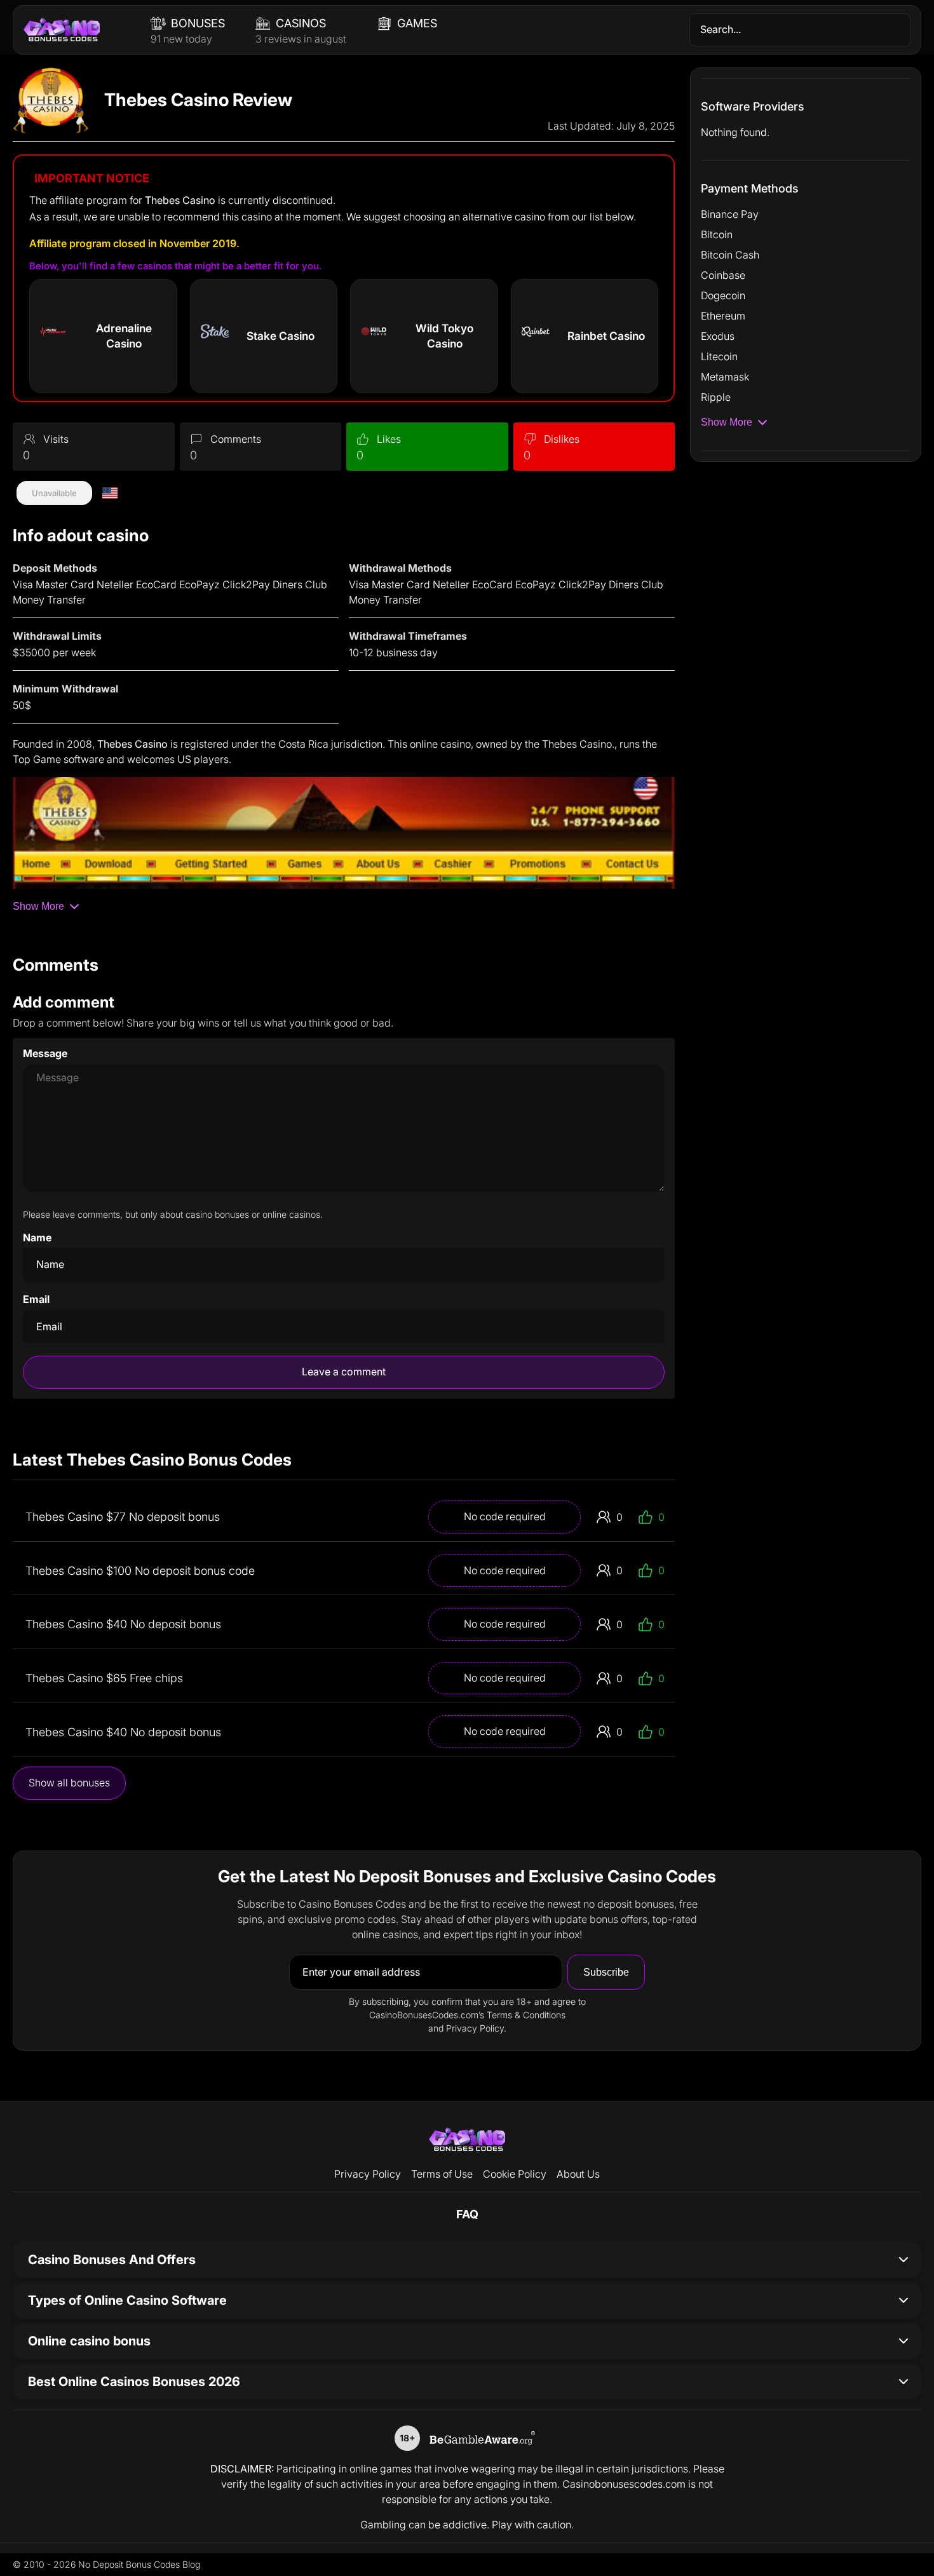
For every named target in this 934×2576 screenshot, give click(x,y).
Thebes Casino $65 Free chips (104, 1678)
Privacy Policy (368, 2174)
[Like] (363, 439)
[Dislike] (530, 439)
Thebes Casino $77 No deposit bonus (123, 1517)
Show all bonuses (69, 1783)
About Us (578, 2174)
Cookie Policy (515, 2174)
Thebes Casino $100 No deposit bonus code (140, 1571)
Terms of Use (442, 2174)
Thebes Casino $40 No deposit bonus (123, 1624)
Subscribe (606, 1972)
